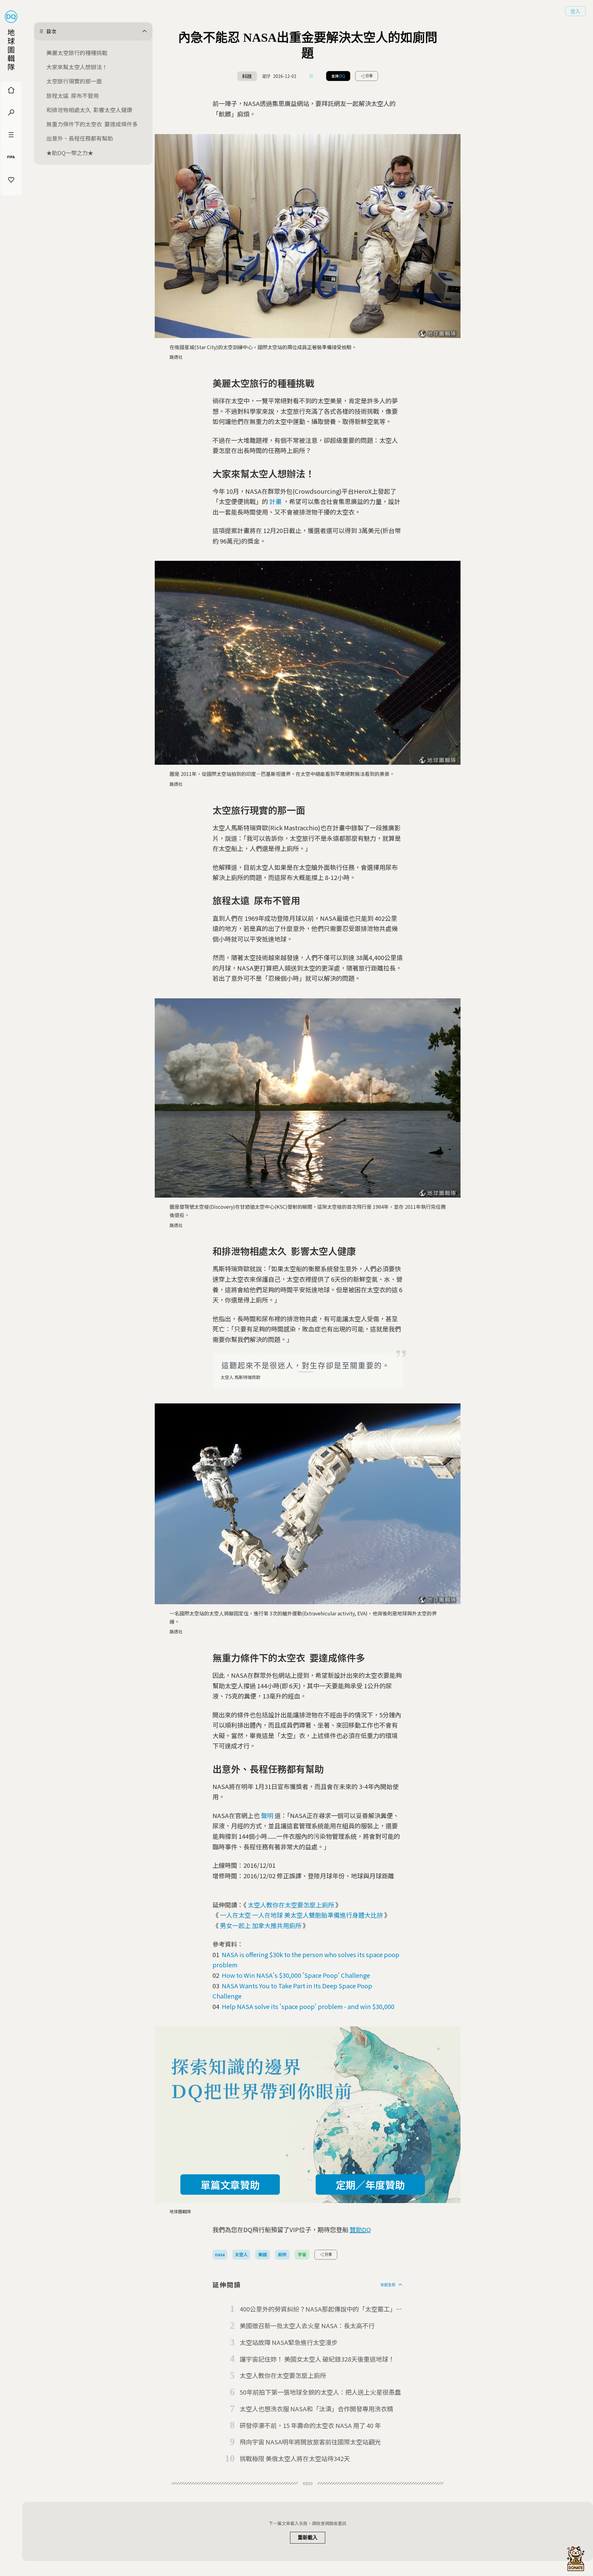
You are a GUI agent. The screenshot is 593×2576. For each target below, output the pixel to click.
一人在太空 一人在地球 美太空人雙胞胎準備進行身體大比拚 (301, 1915)
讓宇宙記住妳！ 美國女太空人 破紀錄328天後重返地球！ (317, 2359)
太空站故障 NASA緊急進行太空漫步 (289, 2342)
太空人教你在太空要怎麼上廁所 (291, 1905)
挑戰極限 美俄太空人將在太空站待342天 (295, 2458)
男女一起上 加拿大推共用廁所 (261, 1925)
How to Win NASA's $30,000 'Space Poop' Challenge (296, 1975)
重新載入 (308, 2538)
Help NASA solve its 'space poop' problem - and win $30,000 (308, 2006)
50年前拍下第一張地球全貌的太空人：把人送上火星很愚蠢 (320, 2392)
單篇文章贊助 (230, 2185)
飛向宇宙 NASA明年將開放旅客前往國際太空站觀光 (310, 2442)
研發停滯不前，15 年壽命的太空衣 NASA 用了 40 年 (310, 2425)
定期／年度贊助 (370, 2185)
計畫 (275, 501)
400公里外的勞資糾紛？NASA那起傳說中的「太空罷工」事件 (321, 2309)
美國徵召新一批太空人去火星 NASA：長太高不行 (307, 2326)
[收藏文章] (311, 76)
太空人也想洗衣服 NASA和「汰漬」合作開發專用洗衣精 (316, 2409)
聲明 (267, 1815)
